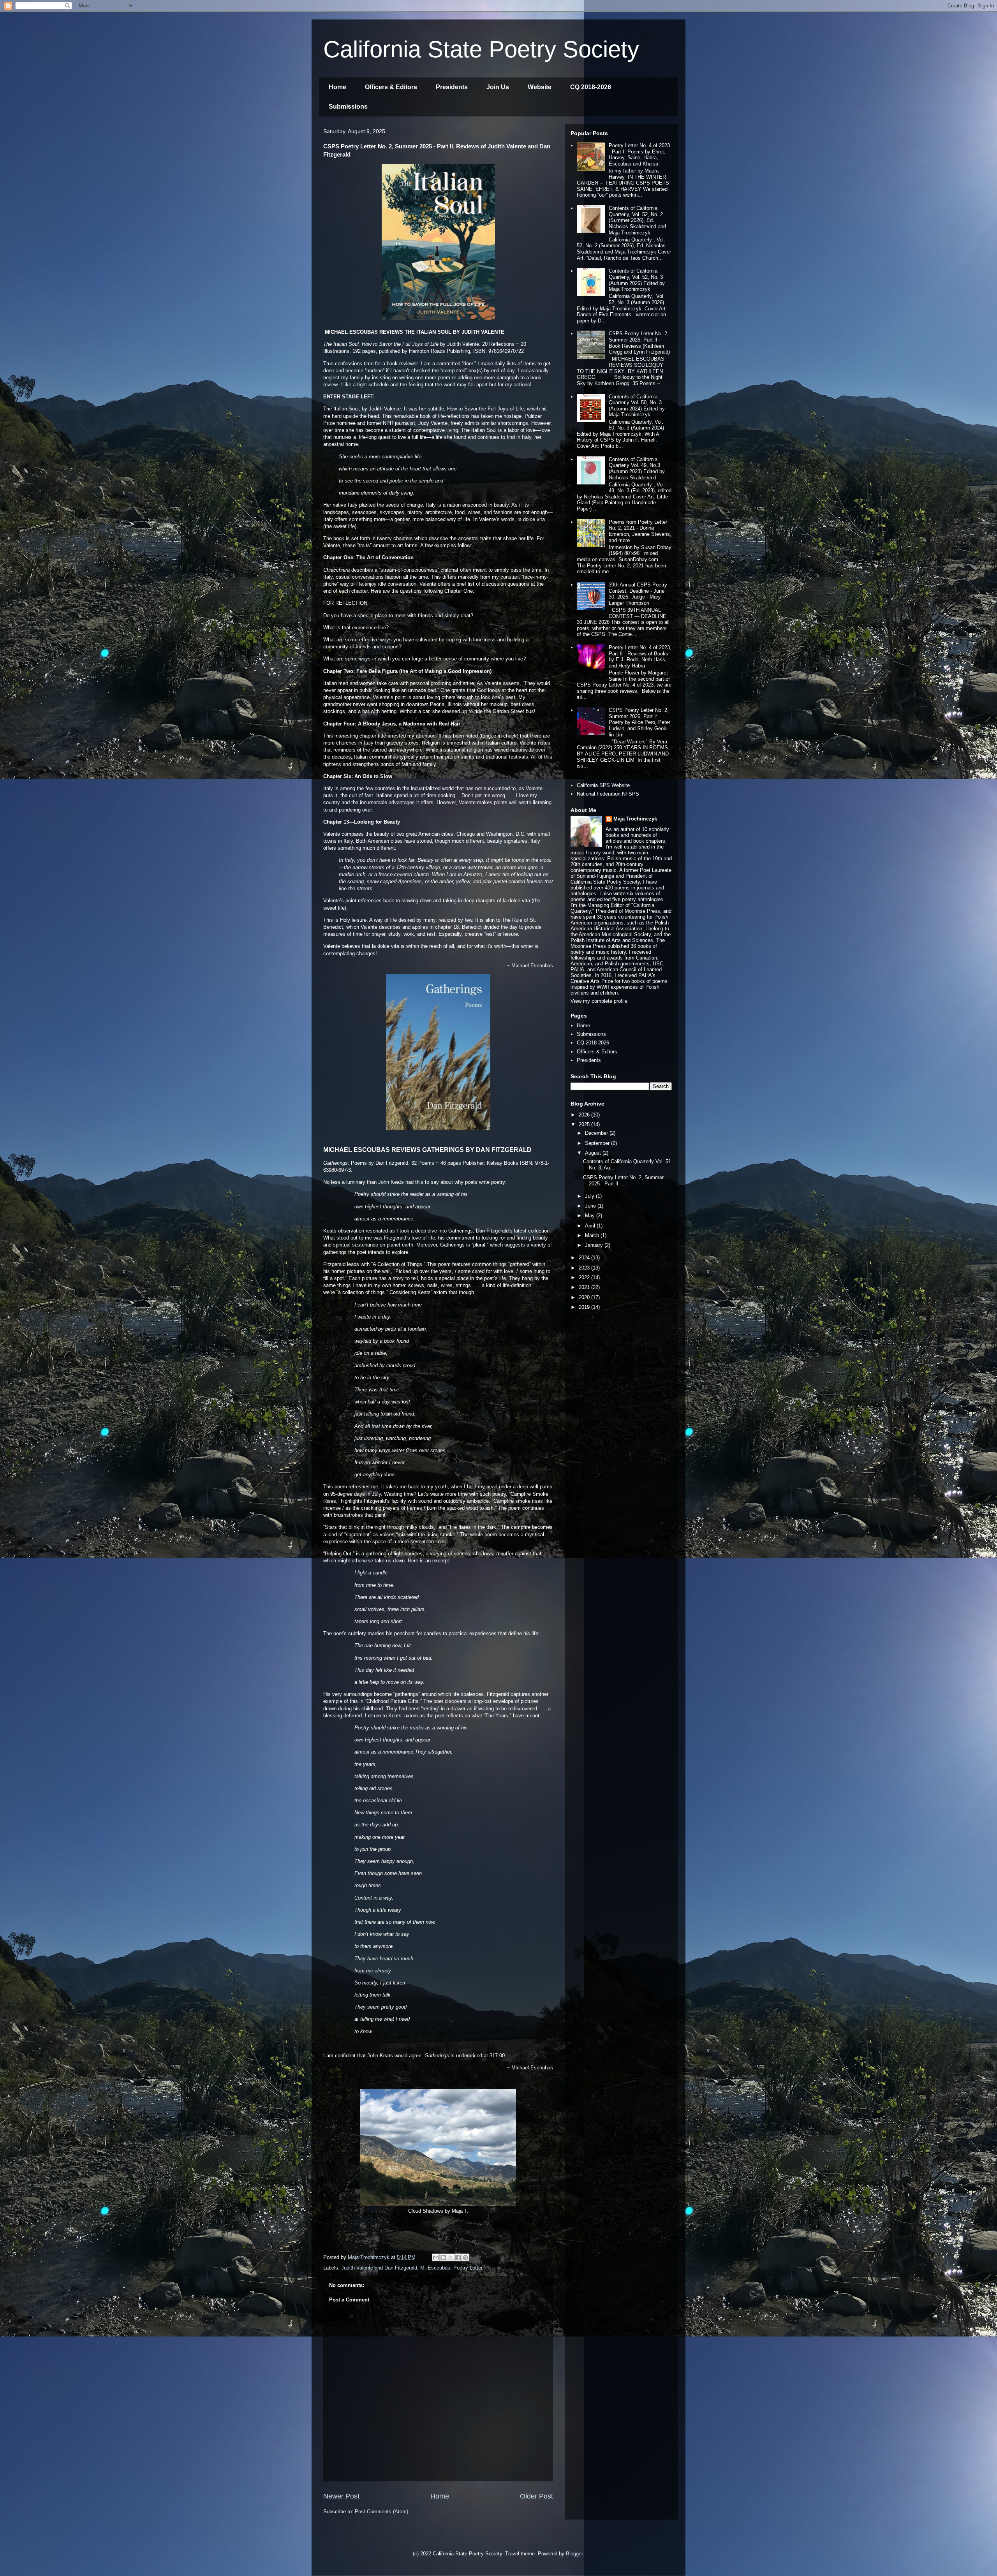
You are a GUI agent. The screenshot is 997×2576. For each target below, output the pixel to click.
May (591, 1216)
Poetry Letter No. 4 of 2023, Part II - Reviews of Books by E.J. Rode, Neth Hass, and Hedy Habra (640, 657)
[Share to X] (451, 2257)
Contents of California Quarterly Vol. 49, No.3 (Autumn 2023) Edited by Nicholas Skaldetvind (637, 468)
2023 (585, 1268)
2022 (585, 1277)
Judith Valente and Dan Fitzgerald (379, 2268)
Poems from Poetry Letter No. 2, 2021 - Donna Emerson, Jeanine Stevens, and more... (640, 531)
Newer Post (341, 2496)
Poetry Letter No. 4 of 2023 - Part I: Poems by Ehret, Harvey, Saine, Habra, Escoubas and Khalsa (639, 155)
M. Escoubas (435, 2268)
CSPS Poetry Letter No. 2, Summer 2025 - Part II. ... (623, 1181)
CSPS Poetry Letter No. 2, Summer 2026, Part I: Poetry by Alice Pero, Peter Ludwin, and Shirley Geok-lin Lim (639, 722)
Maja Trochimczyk (635, 819)
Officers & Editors (391, 87)
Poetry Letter (468, 2268)
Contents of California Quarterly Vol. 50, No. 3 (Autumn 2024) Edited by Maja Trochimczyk (637, 406)
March (593, 1235)
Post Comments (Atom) (381, 2512)
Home (337, 87)
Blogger (574, 2554)
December (597, 1133)
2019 (585, 1307)
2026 (585, 1115)
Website (540, 87)
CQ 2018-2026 (591, 87)
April (591, 1226)
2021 (585, 1287)
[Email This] (436, 2257)
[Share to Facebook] (458, 2257)
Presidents (452, 87)
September (598, 1143)
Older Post (536, 2496)
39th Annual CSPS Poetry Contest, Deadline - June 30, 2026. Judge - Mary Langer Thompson (638, 594)
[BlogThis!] (443, 2257)
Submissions (348, 107)
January (595, 1245)
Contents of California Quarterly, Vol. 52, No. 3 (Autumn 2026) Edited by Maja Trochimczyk (637, 280)
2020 (585, 1297)
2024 (585, 1258)
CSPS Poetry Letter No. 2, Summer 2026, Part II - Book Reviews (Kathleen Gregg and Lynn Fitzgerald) (639, 343)
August (594, 1153)
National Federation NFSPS (608, 794)
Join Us (498, 87)
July (590, 1196)
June (591, 1206)
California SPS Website (603, 785)
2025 (585, 1124)
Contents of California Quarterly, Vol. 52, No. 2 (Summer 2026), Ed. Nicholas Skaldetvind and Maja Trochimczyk (637, 220)
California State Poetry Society (481, 49)
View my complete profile (599, 1001)
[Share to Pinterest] (465, 2257)
